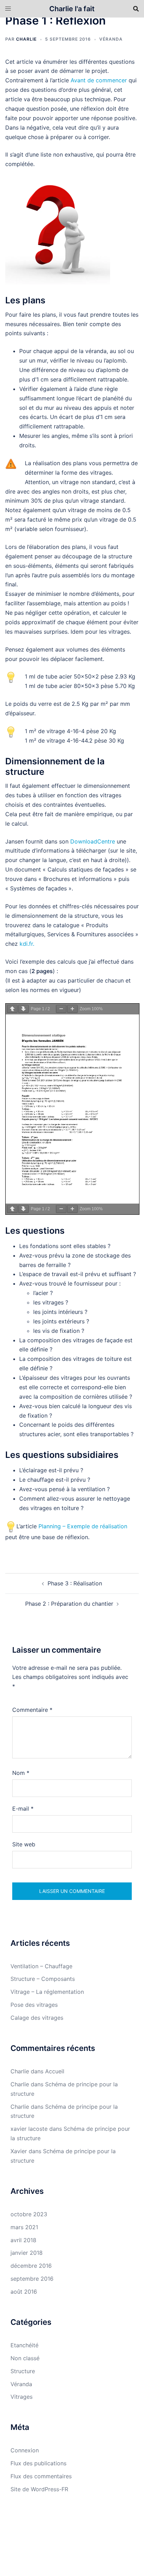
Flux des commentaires (41, 2476)
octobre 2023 (29, 2214)
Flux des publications (38, 2463)
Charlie (26, 39)
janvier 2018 (27, 2253)
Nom (21, 1773)
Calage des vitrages (37, 2018)
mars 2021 (24, 2227)
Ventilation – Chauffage (41, 1966)
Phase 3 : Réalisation (75, 1583)
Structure (23, 2371)
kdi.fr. (27, 944)
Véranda (111, 39)
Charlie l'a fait (72, 9)
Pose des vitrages (34, 2005)
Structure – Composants (43, 1979)
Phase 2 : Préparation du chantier (69, 1604)
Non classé (25, 2358)
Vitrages (21, 2397)
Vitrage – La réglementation (47, 1992)
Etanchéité (24, 2345)
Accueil (55, 2071)
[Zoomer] (72, 1009)
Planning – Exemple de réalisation (83, 1526)
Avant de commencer (99, 80)
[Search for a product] (136, 9)
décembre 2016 (31, 2266)
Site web (24, 1844)
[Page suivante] (23, 1009)
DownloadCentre (93, 841)
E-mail (23, 1809)
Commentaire (32, 1710)
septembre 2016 (32, 2279)
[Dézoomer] (61, 1009)
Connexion (25, 2450)
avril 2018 (23, 2240)
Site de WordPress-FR (39, 2489)
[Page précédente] (12, 1009)
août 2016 (24, 2292)
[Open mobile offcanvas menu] (8, 9)
